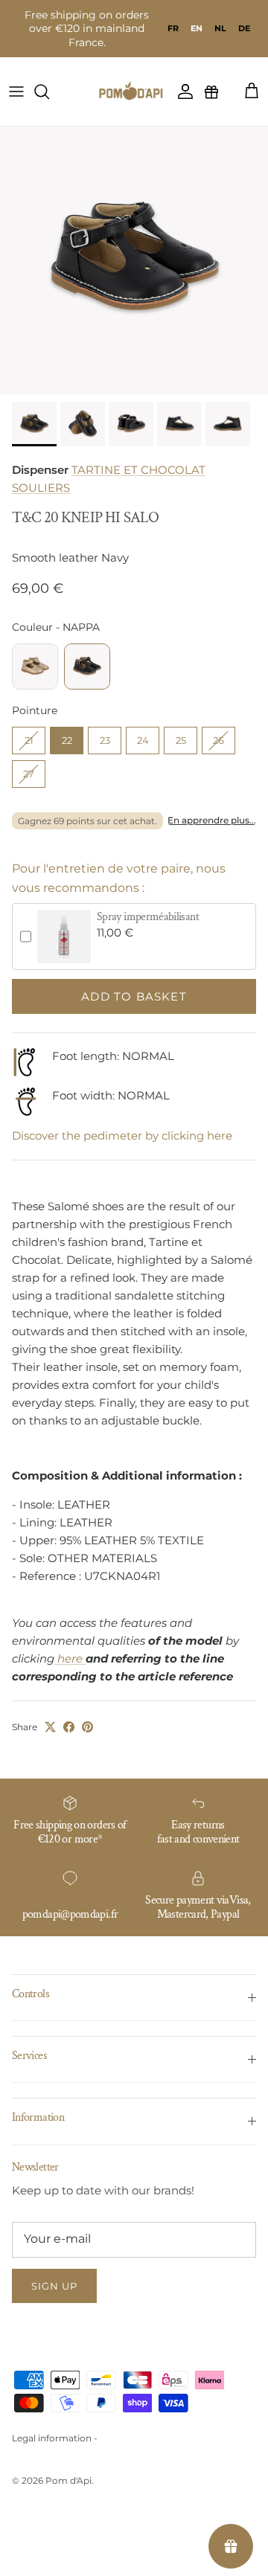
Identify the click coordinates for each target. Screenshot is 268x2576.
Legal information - (55, 2438)
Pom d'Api (68, 2480)
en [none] (197, 28)
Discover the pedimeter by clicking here (122, 1136)
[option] (173, 28)
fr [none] (173, 28)
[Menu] (16, 91)
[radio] (35, 667)
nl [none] (220, 28)
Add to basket (134, 996)
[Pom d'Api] (134, 91)
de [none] (244, 28)
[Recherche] (49, 91)
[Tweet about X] (50, 1727)
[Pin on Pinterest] (87, 1727)
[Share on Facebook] (69, 1727)
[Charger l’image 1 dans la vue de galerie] (134, 260)
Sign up (54, 2286)
